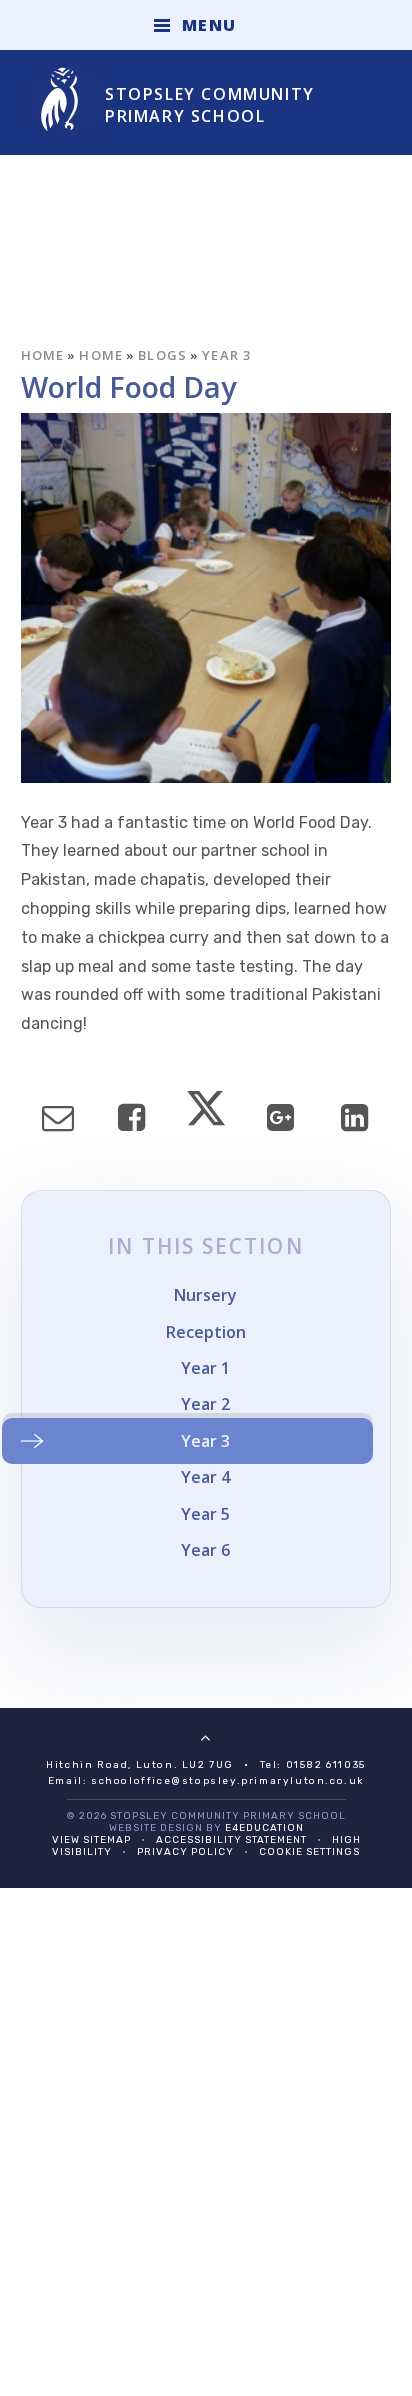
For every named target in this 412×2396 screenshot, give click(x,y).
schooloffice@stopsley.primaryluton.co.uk (227, 1781)
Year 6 (205, 1550)
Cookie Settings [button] (309, 1852)
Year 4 (205, 1477)
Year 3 (227, 355)
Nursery (205, 1295)
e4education (264, 1828)
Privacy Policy (185, 1852)
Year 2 (205, 1404)
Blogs (163, 355)
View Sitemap (91, 1840)
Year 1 (205, 1368)
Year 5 (205, 1514)
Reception (206, 1332)
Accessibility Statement (231, 1840)
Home (43, 355)
